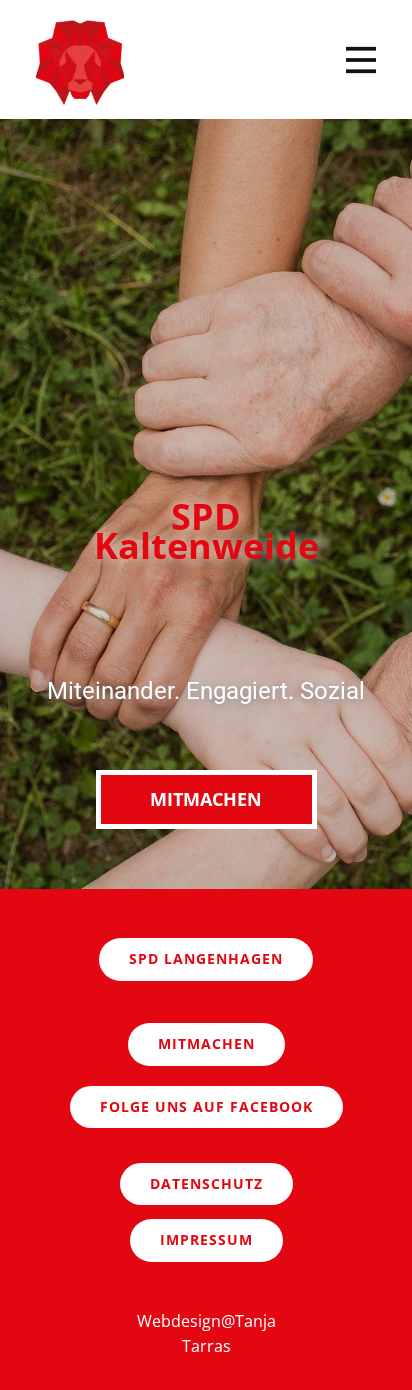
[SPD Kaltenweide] (80, 61)
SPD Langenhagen (206, 958)
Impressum (206, 1239)
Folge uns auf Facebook (206, 1106)
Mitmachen (206, 799)
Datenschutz (206, 1183)
